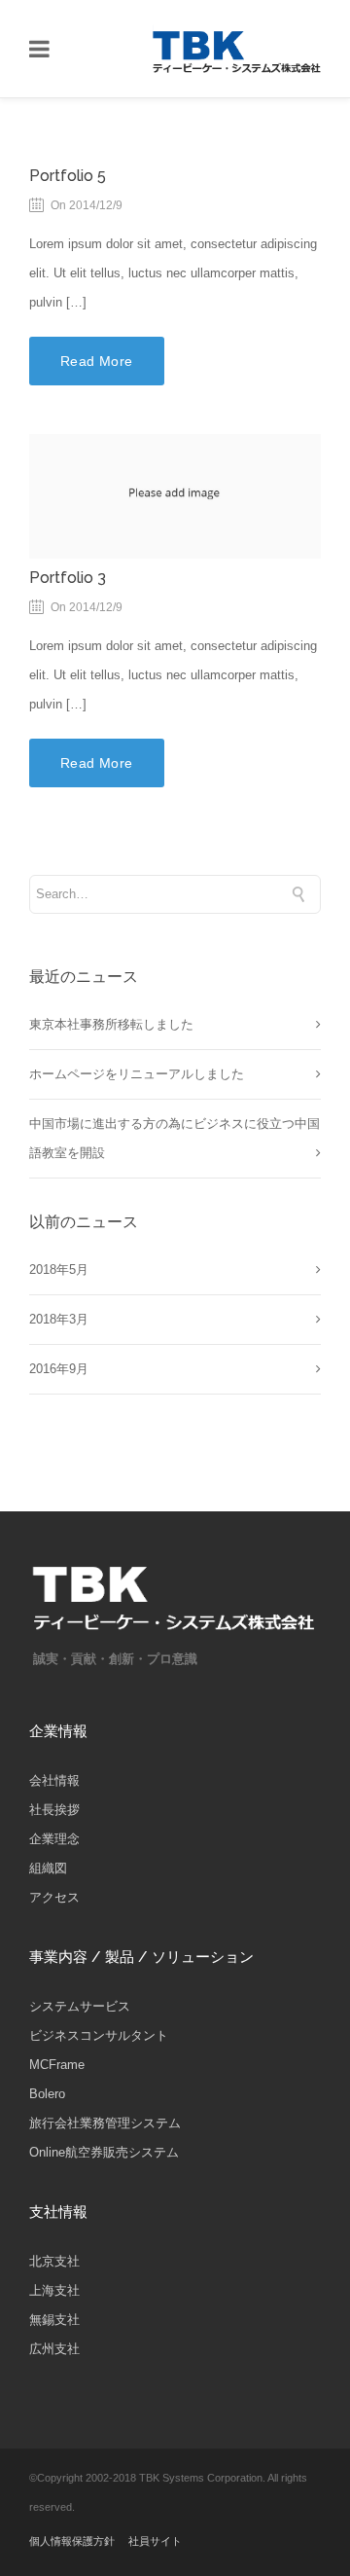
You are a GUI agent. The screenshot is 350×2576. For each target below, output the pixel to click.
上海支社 (54, 2290)
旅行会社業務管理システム (105, 2123)
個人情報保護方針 (72, 2541)
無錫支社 (54, 2320)
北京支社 (54, 2261)
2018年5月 (59, 1270)
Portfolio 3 (68, 578)
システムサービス (80, 2006)
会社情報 (54, 1780)
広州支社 (54, 2349)
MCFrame (57, 2065)
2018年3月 (59, 1319)
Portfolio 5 (68, 176)
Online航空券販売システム (104, 2152)
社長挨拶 (54, 1810)
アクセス (54, 1897)
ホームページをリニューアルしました (137, 1074)
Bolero (47, 2094)
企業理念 (54, 1839)
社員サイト (155, 2541)
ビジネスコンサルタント (99, 2035)
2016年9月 (59, 1369)
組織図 (48, 1868)
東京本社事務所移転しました (111, 1024)
